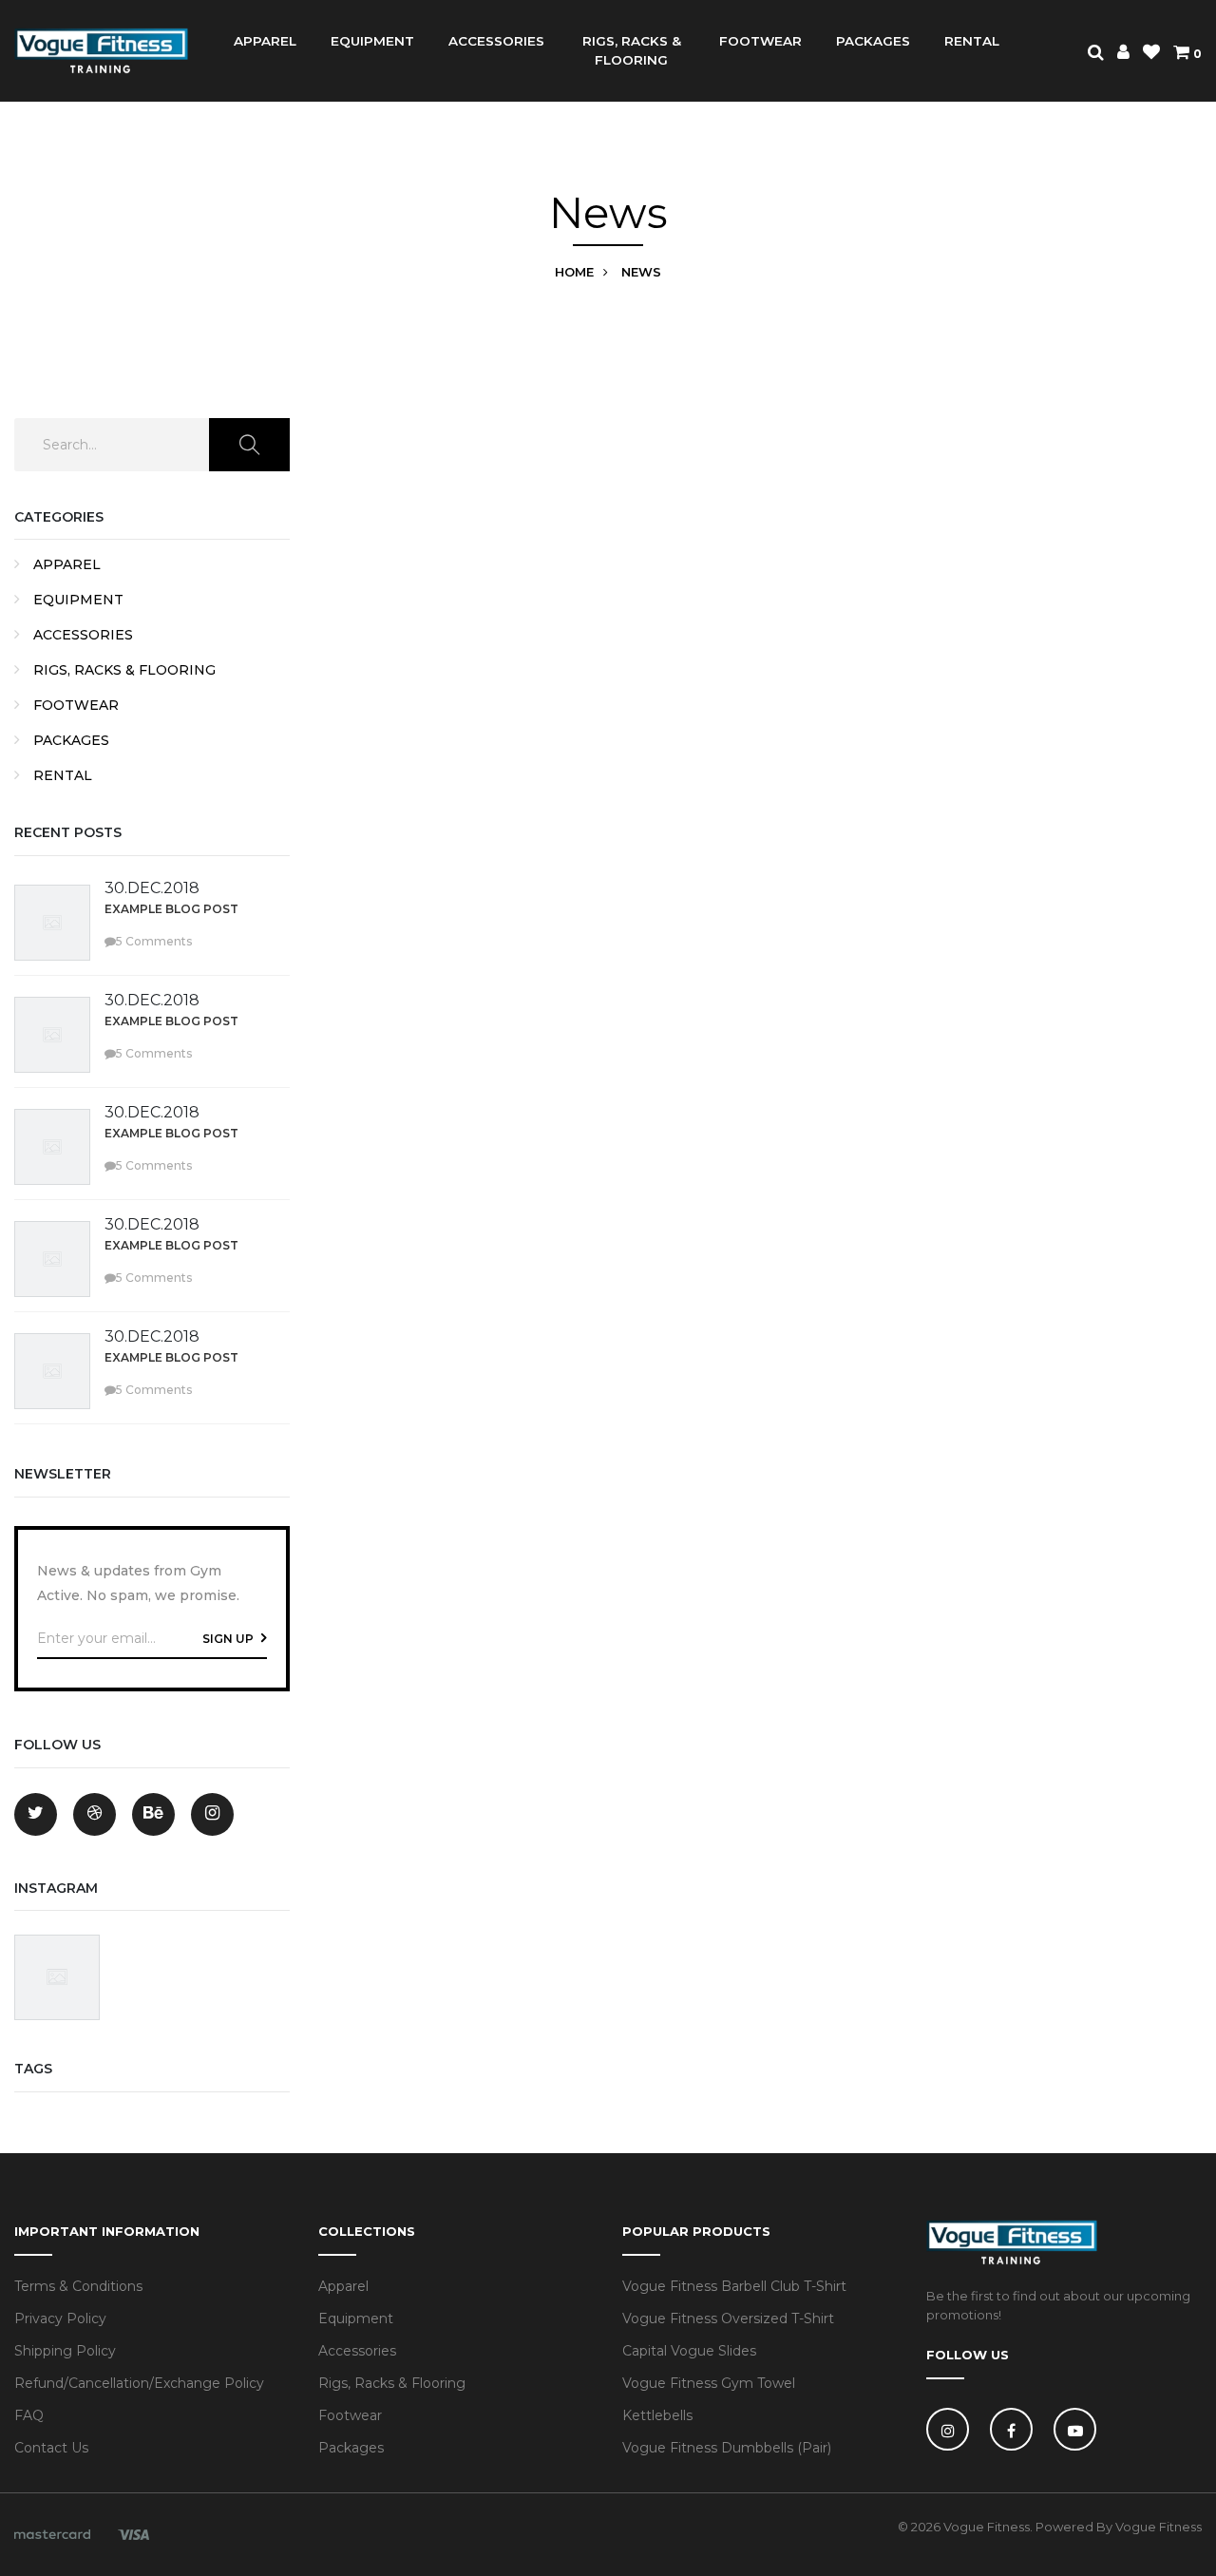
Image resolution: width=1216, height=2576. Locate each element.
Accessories (357, 2351)
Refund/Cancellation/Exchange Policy (139, 2383)
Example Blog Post (171, 909)
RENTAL (972, 41)
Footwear (350, 2415)
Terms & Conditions (78, 2286)
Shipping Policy (65, 2351)
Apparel (343, 2286)
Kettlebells (657, 2415)
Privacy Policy (60, 2318)
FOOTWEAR (760, 41)
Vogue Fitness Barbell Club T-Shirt (734, 2286)
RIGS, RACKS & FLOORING (632, 50)
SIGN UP (229, 1639)
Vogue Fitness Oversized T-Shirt (728, 2318)
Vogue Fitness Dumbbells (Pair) (727, 2448)
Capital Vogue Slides (689, 2351)
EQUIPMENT (372, 41)
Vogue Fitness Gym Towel (709, 2383)
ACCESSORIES (496, 41)
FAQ (29, 2415)
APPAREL (265, 41)
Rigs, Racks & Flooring (392, 2383)
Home (574, 272)
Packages (351, 2448)
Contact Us (51, 2448)
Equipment (356, 2318)
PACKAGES (873, 41)
